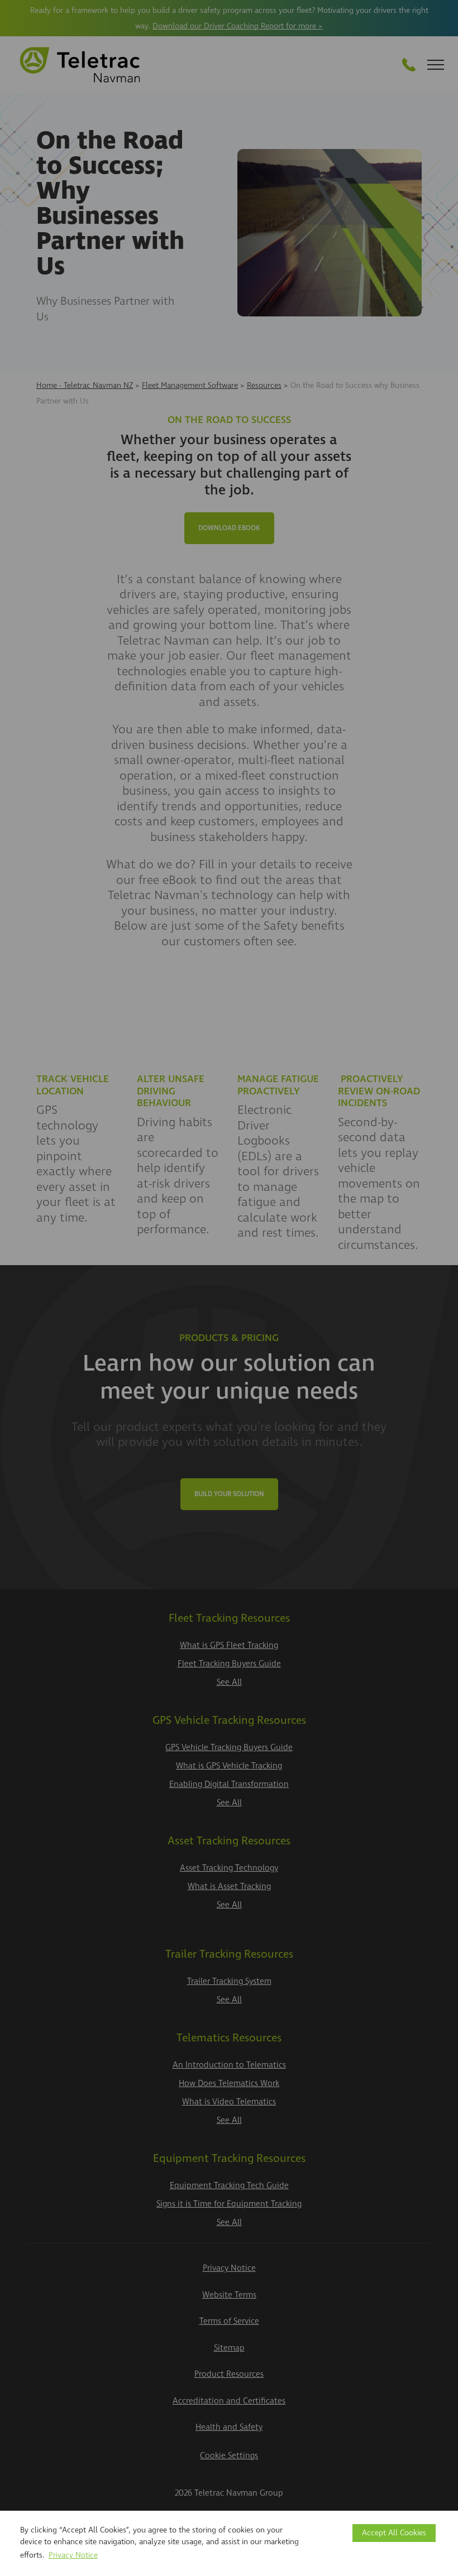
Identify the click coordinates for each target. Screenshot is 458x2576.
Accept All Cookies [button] (394, 2533)
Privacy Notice (73, 2555)
